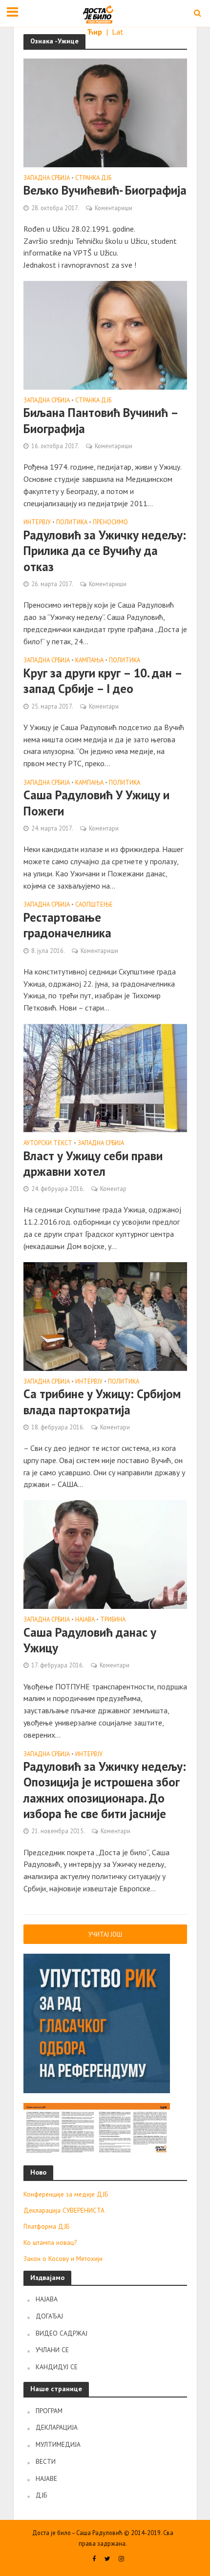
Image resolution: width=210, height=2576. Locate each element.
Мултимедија (58, 2444)
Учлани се (52, 2350)
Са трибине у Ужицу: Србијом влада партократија (102, 1402)
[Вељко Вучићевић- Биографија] (105, 112)
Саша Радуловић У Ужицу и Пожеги (96, 803)
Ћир (95, 32)
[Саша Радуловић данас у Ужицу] (105, 1554)
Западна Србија (47, 178)
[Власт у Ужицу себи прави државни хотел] (105, 1077)
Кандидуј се (57, 2367)
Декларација (57, 2427)
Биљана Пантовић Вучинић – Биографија (101, 420)
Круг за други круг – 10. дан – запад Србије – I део (103, 681)
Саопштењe (94, 905)
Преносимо (110, 522)
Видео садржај (62, 2333)
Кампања (89, 660)
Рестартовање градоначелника (67, 925)
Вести (46, 2461)
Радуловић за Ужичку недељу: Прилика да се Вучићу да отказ (105, 551)
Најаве (46, 2478)
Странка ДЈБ (93, 178)
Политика (72, 522)
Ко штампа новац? (50, 2242)
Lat (118, 32)
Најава (85, 1620)
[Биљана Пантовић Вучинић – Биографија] (105, 334)
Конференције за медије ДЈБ (66, 2194)
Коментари (104, 706)
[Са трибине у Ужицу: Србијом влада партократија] (105, 1315)
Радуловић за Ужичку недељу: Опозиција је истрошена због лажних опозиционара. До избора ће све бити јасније (105, 1790)
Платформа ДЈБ (46, 2226)
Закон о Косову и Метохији (63, 2259)
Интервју (37, 522)
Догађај (49, 2316)
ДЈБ (41, 2495)
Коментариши (114, 208)
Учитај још (105, 1934)
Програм (49, 2411)
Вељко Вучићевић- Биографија (105, 190)
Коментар (113, 1189)
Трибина (113, 1620)
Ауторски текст (48, 1143)
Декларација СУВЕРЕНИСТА (64, 2210)
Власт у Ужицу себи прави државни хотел (93, 1164)
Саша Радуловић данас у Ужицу (90, 1640)
